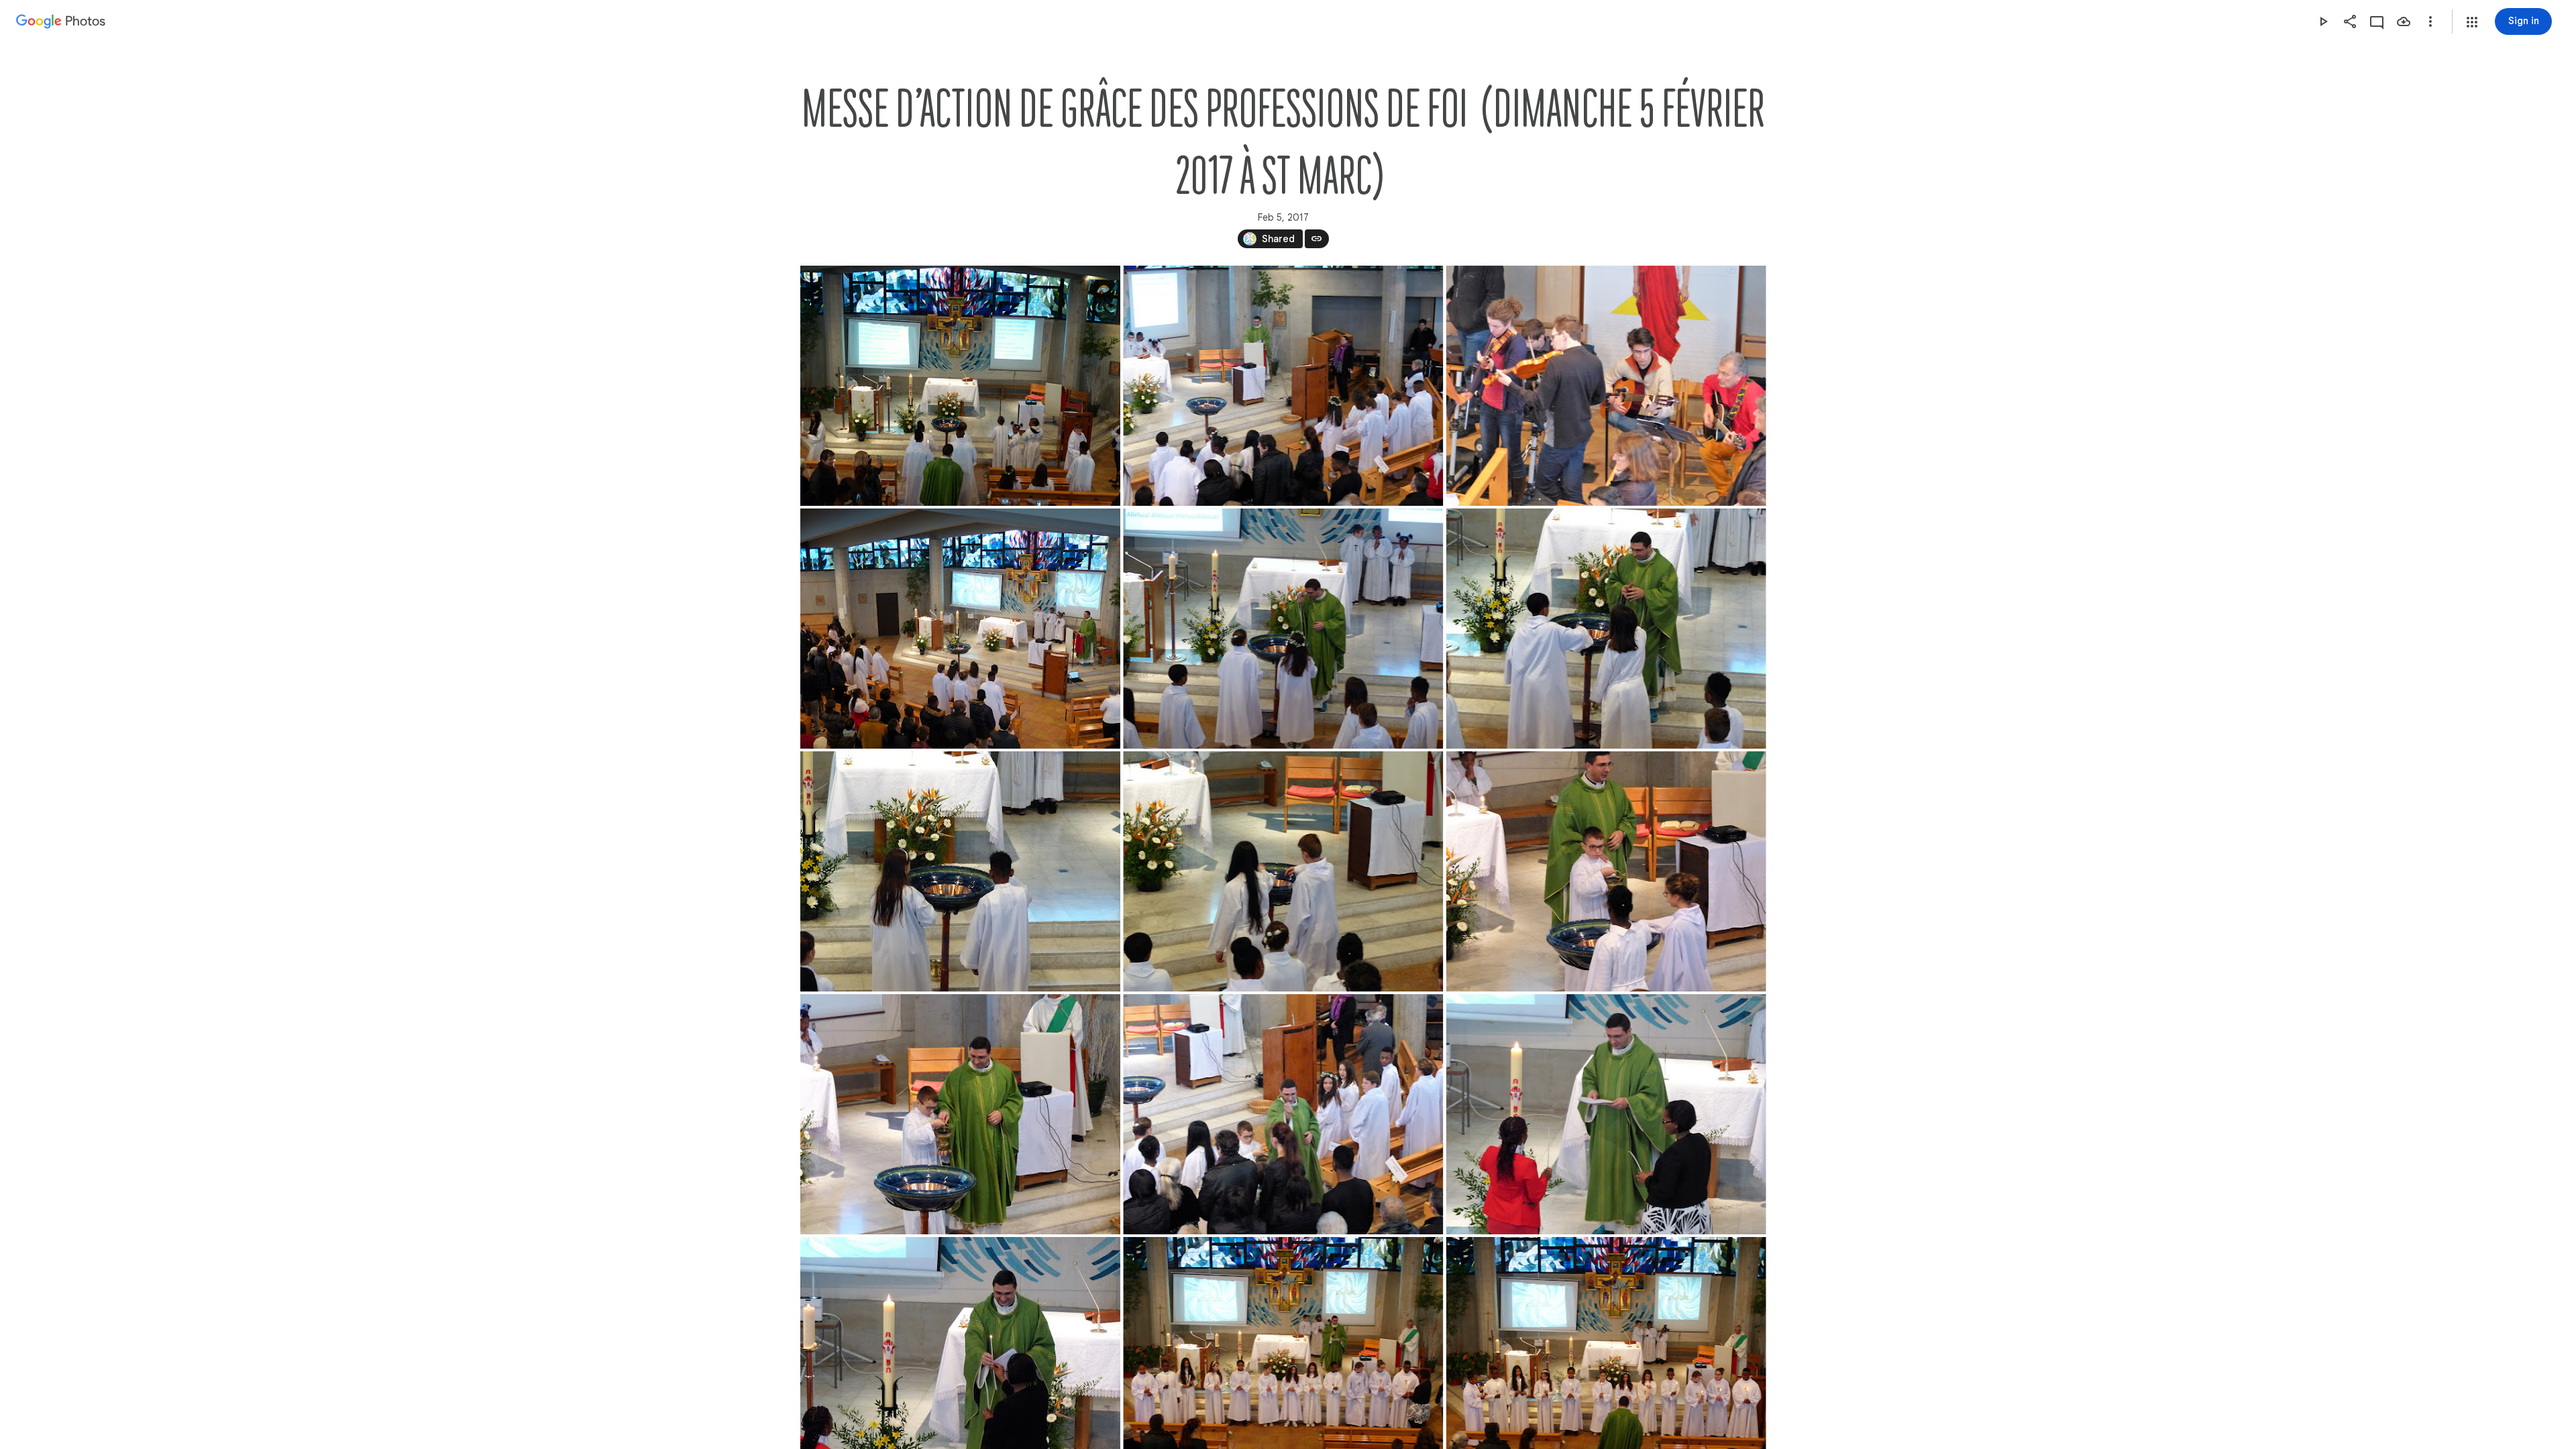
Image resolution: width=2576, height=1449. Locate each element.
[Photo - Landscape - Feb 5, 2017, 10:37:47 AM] (960, 629)
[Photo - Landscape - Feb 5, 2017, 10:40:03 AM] (960, 871)
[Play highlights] (2323, 21)
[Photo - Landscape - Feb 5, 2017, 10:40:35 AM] (960, 1114)
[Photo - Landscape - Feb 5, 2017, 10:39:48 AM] (1283, 629)
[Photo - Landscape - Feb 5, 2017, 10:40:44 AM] (1283, 1114)
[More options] (2430, 21)
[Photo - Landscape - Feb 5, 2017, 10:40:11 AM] (1283, 871)
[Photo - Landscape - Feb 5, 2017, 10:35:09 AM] (960, 386)
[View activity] (2377, 21)
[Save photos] (2404, 21)
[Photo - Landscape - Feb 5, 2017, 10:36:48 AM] (1606, 386)
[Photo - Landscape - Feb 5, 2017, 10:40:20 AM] (1606, 871)
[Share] (2350, 21)
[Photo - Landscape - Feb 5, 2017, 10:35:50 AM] (1283, 386)
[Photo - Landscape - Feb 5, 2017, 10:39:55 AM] (1606, 629)
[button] (2472, 22)
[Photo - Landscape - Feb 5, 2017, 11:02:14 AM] (1606, 1114)
